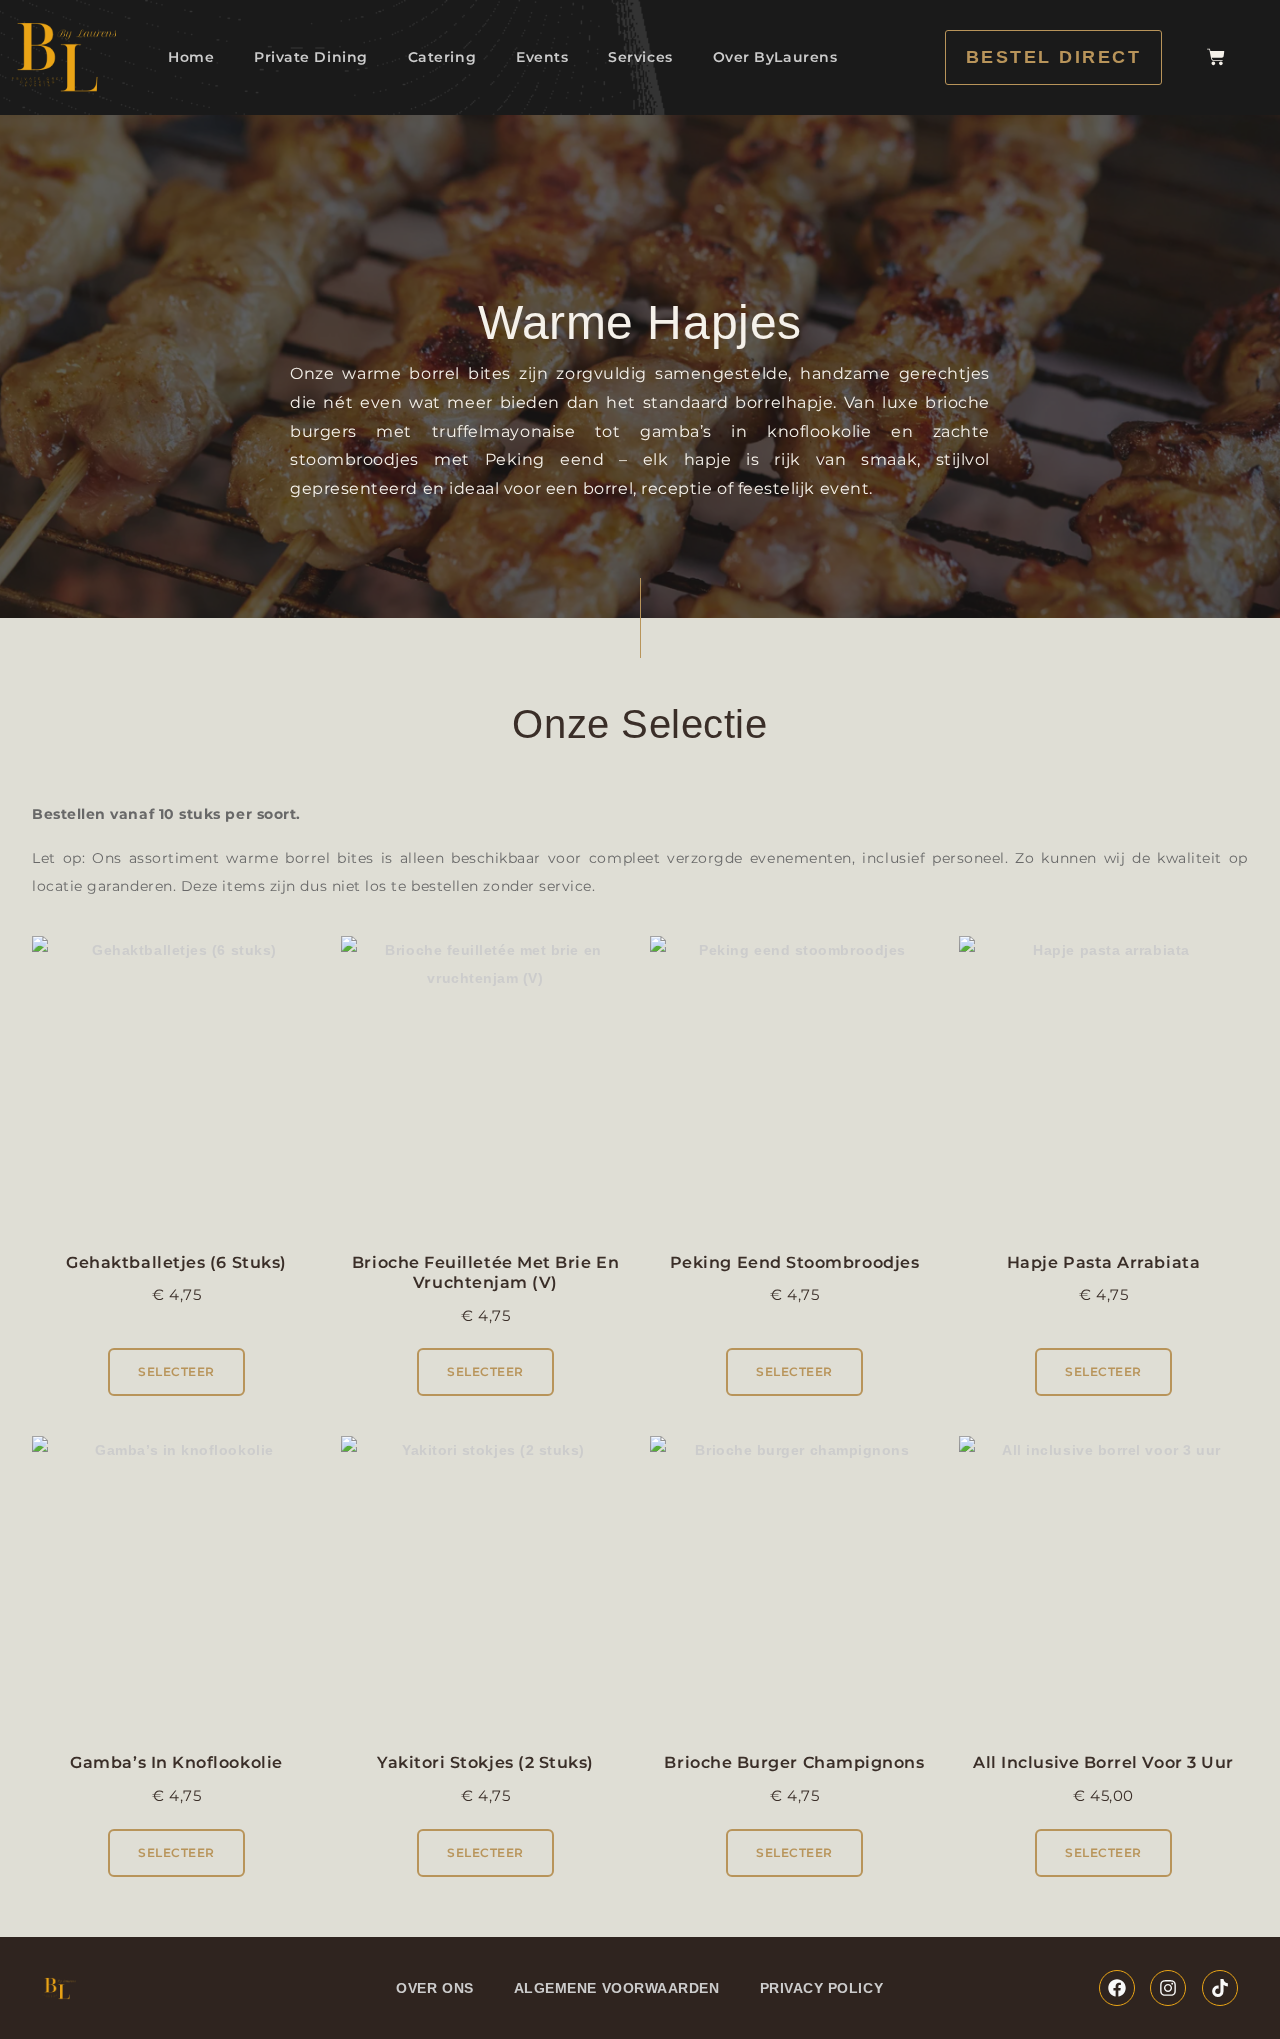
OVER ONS (434, 1988)
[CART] (1216, 57)
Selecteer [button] (176, 1371)
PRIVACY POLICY (822, 1988)
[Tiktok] (1220, 1988)
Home (191, 57)
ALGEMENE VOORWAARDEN (617, 1988)
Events (542, 57)
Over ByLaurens (775, 57)
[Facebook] (1117, 1988)
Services (640, 57)
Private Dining (311, 57)
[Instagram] (1168, 1988)
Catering (442, 57)
